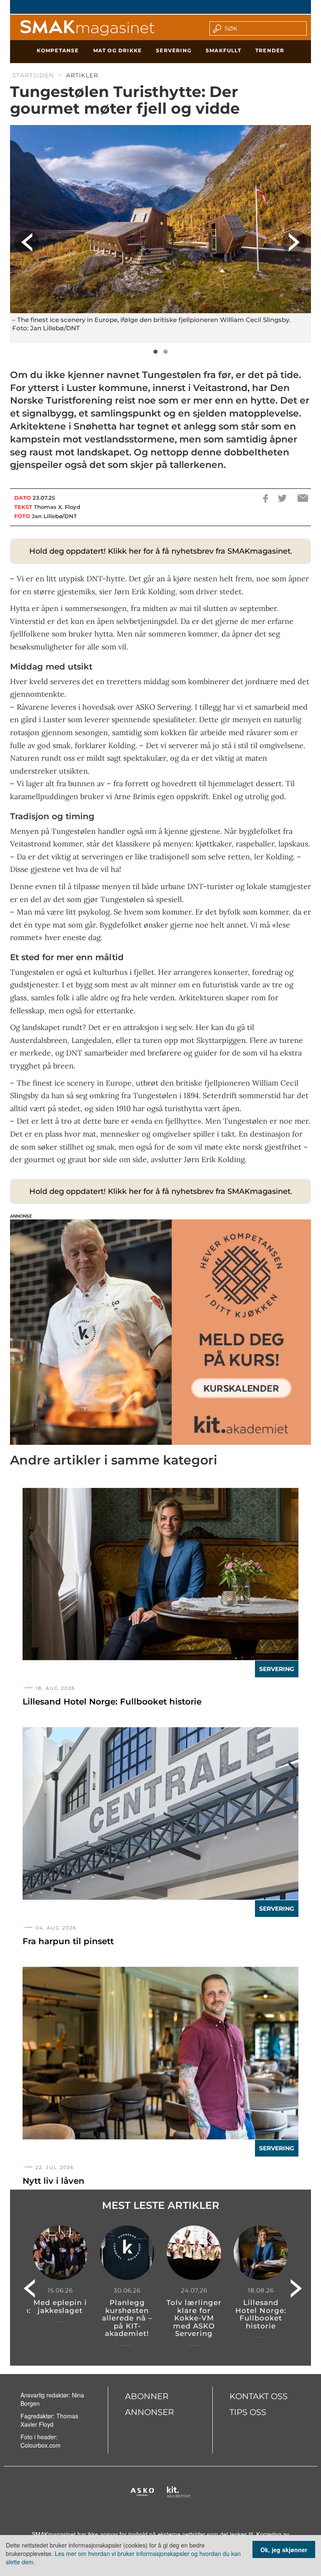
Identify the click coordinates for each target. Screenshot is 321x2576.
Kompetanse (58, 50)
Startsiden (33, 75)
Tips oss (248, 2412)
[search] (263, 28)
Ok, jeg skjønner (284, 2550)
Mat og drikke (118, 50)
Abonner (147, 2396)
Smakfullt (223, 50)
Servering (174, 50)
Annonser (149, 2412)
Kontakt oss (259, 2396)
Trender (270, 50)
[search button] (215, 28)
